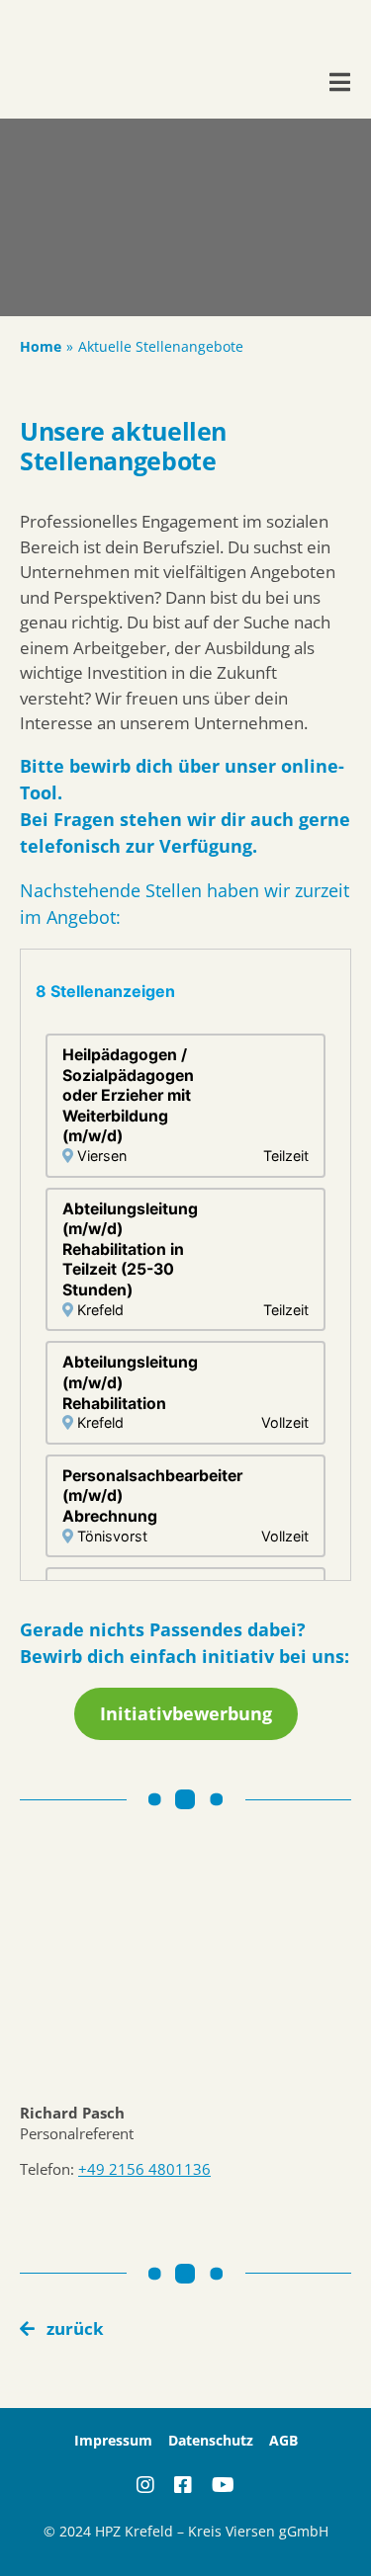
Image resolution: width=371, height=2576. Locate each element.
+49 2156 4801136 (144, 2169)
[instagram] (145, 2485)
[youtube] (223, 2485)
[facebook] (183, 2485)
